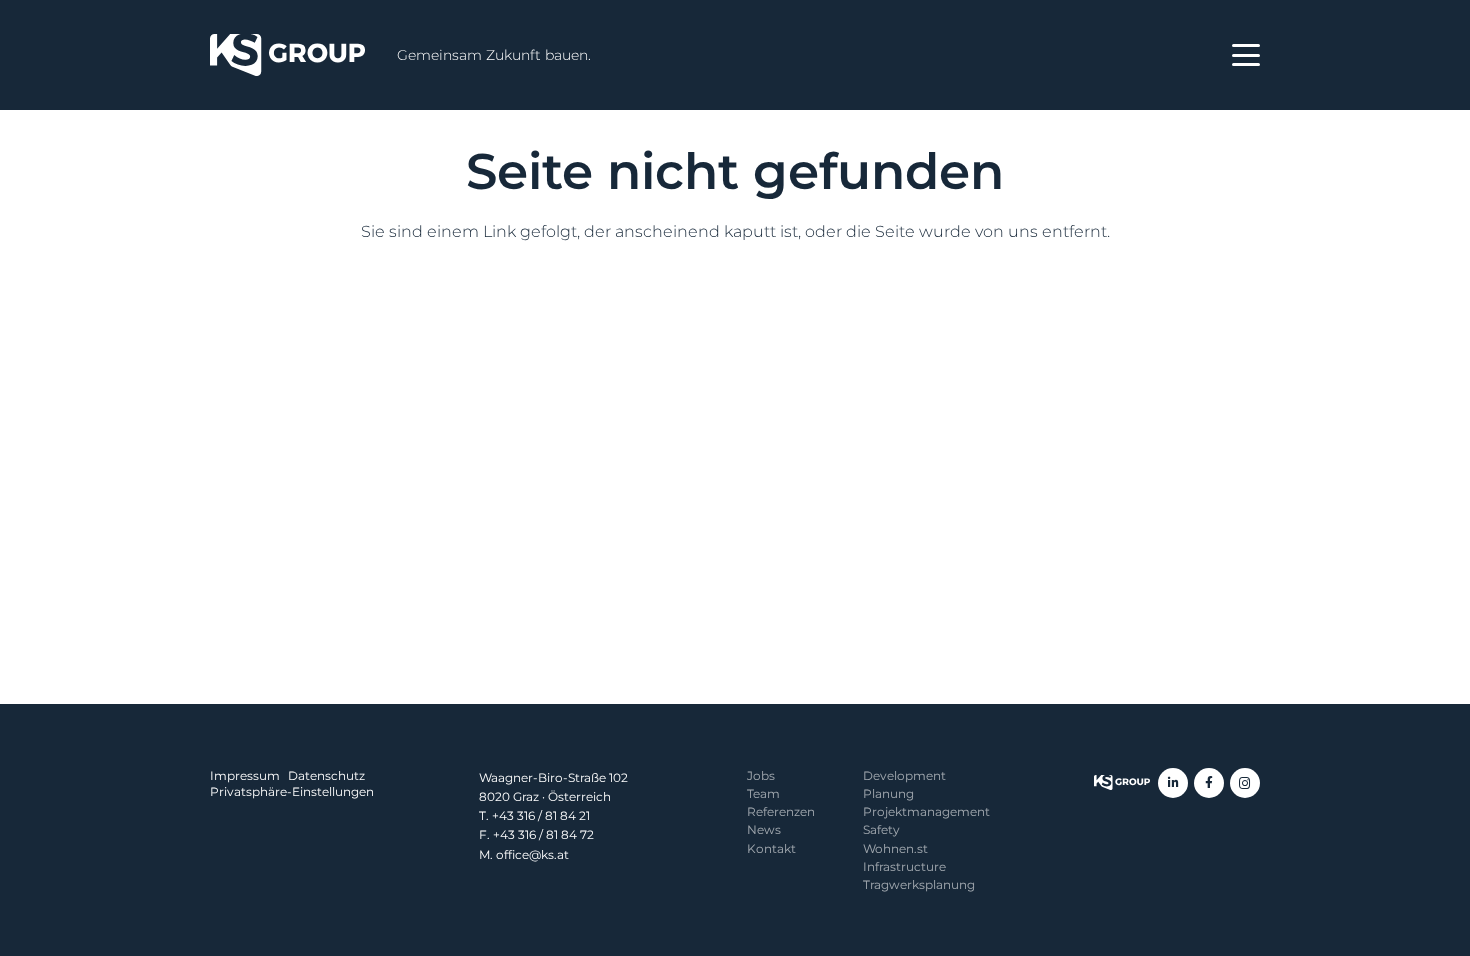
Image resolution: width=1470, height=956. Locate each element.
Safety (881, 829)
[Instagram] (1245, 783)
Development (904, 775)
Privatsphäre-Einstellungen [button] (292, 791)
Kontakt (771, 848)
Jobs (761, 775)
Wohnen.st (895, 848)
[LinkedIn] (1173, 783)
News (764, 829)
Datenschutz (326, 775)
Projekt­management (926, 811)
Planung (888, 793)
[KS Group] (287, 55)
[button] (1246, 55)
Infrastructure (904, 866)
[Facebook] (1209, 783)
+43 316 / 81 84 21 (541, 815)
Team (763, 793)
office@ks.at (532, 854)
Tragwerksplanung (919, 884)
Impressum (245, 775)
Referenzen (781, 811)
